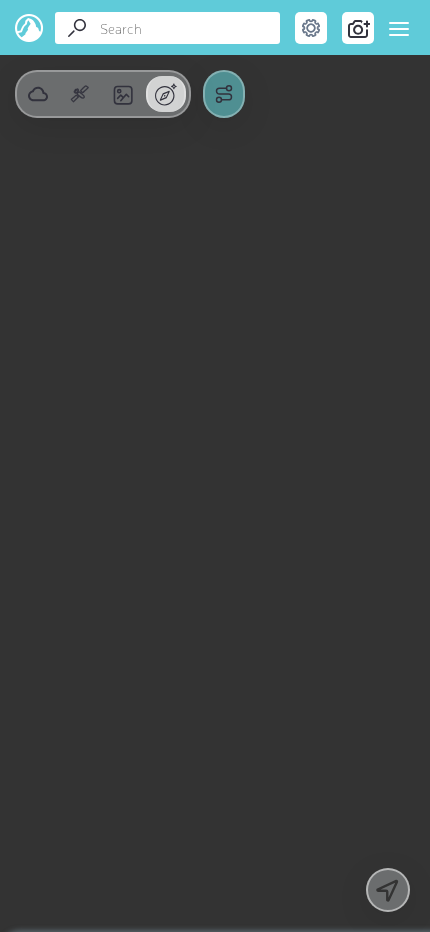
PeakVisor (29, 28)
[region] (215, 466)
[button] (80, 94)
